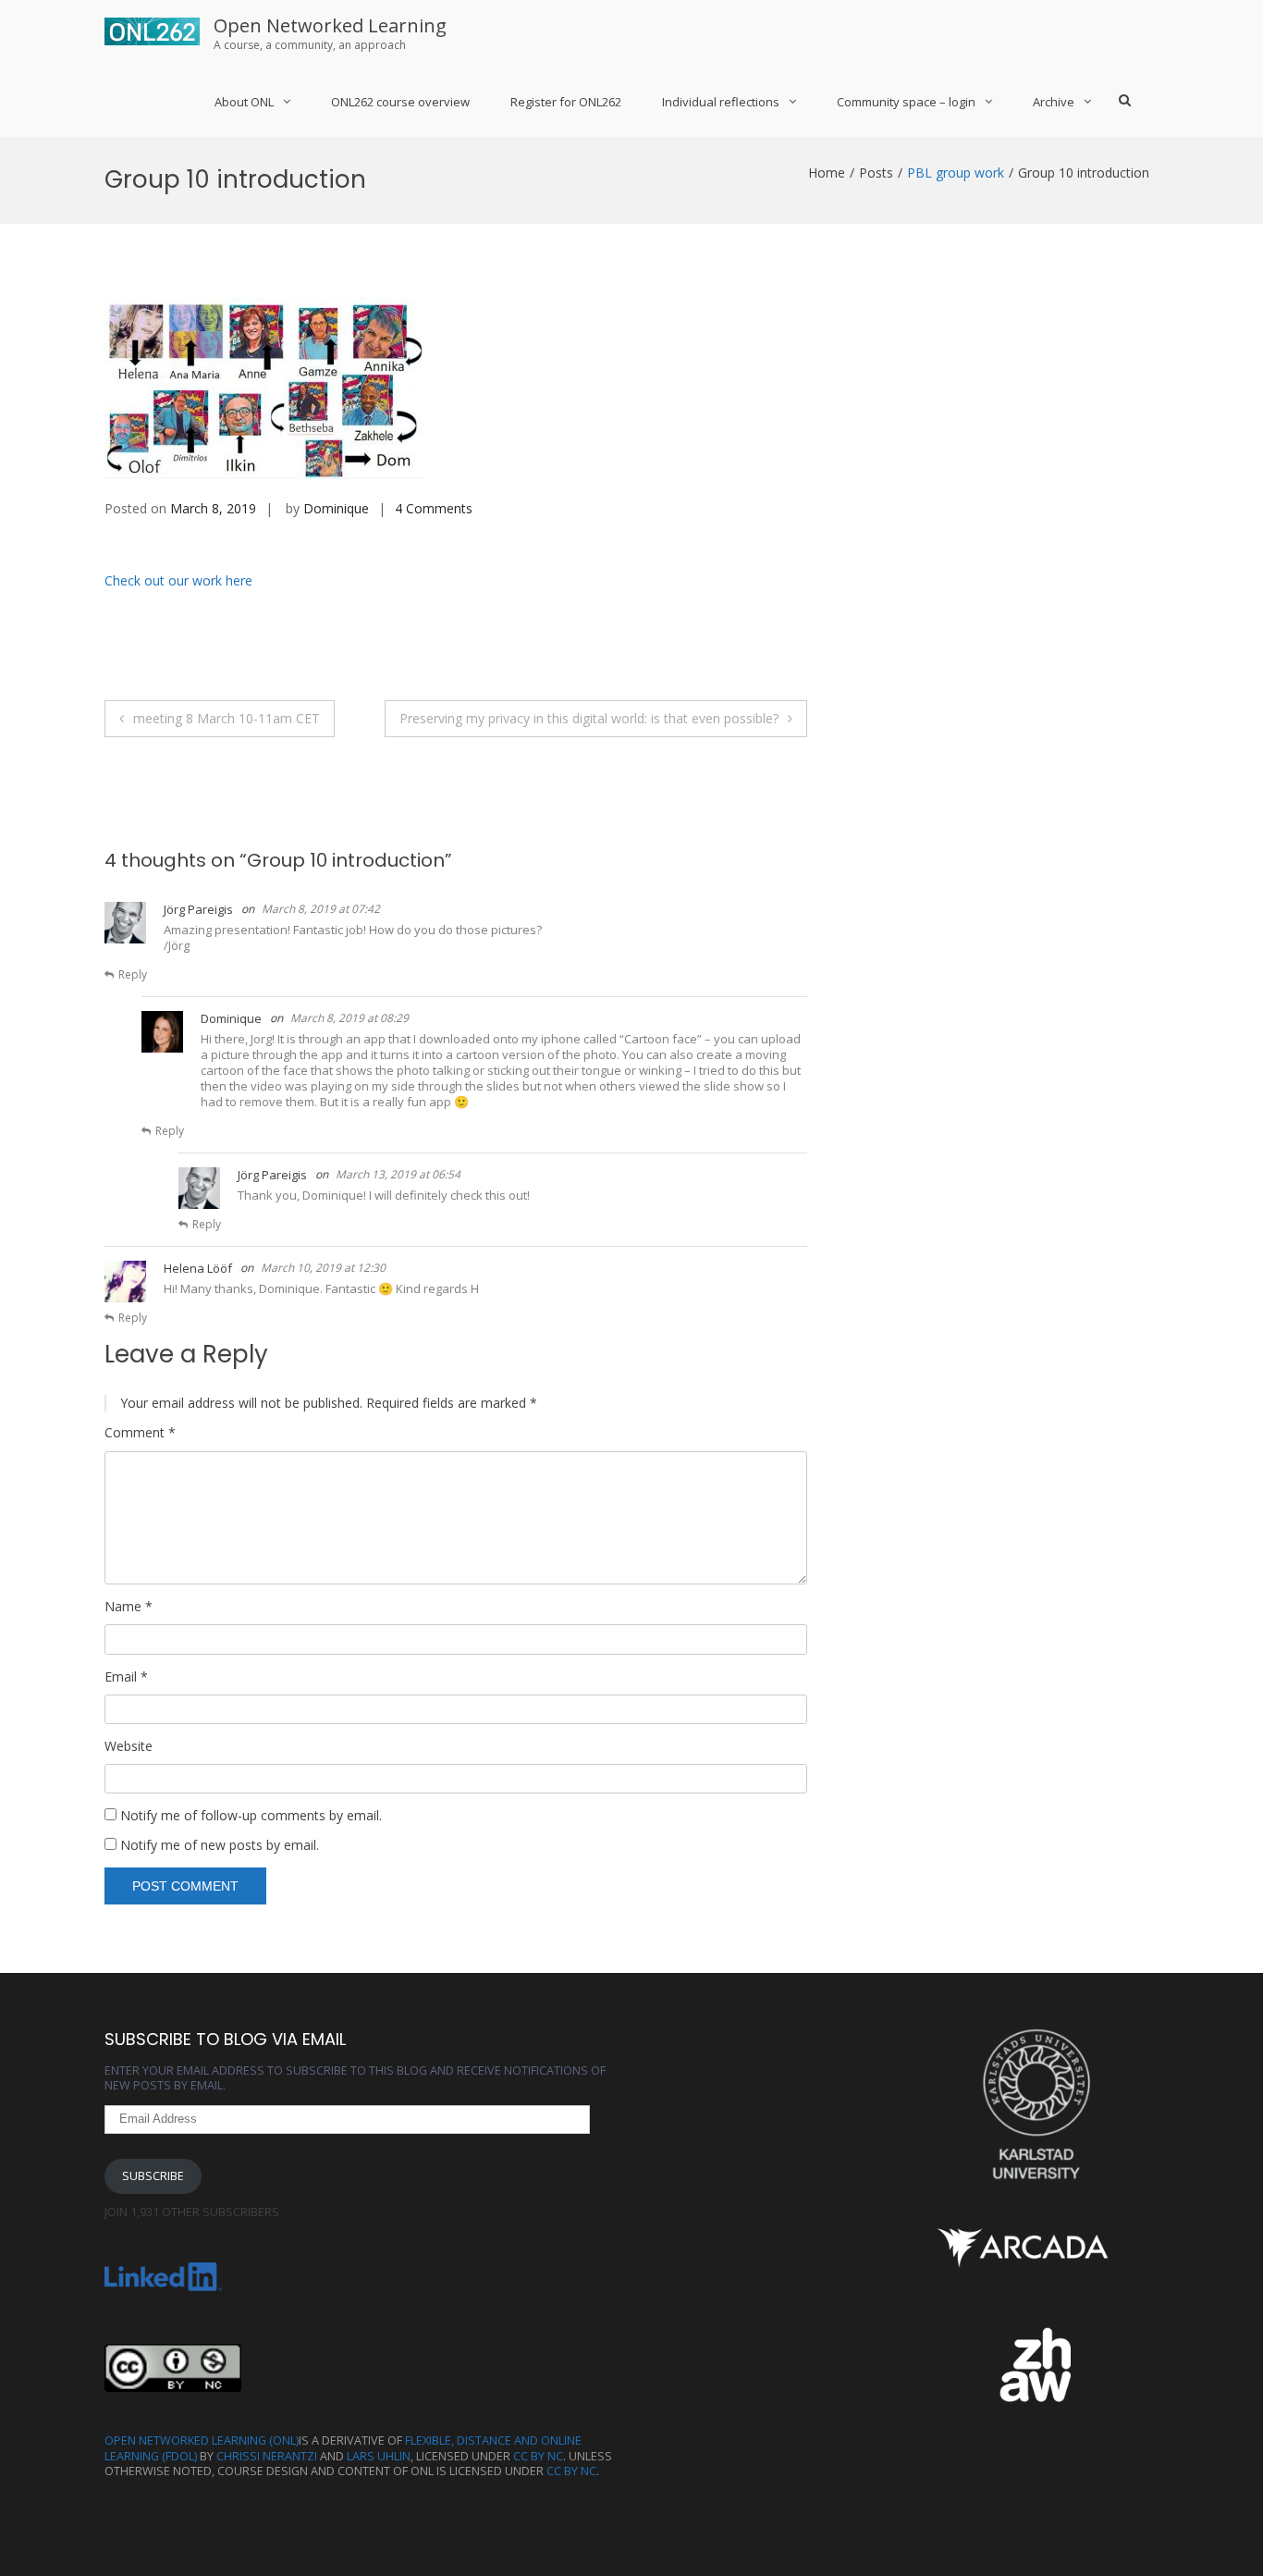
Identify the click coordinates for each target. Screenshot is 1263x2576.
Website (129, 1746)
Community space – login (906, 102)
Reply (133, 974)
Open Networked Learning (330, 25)
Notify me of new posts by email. (220, 1845)
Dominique (336, 508)
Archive (1054, 102)
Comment (140, 1433)
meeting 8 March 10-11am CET (227, 718)
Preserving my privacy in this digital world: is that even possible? (589, 718)
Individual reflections (721, 102)
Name (129, 1607)
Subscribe (153, 2176)
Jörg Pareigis (198, 909)
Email (126, 1677)
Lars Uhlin (379, 2456)
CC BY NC (538, 2456)
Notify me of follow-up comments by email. (251, 1815)
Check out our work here (178, 580)
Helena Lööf (198, 1268)
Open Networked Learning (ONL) (202, 2440)
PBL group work (956, 173)
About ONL (244, 102)
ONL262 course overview (400, 102)
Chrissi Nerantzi (267, 2456)
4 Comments (434, 508)
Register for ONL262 (566, 102)
